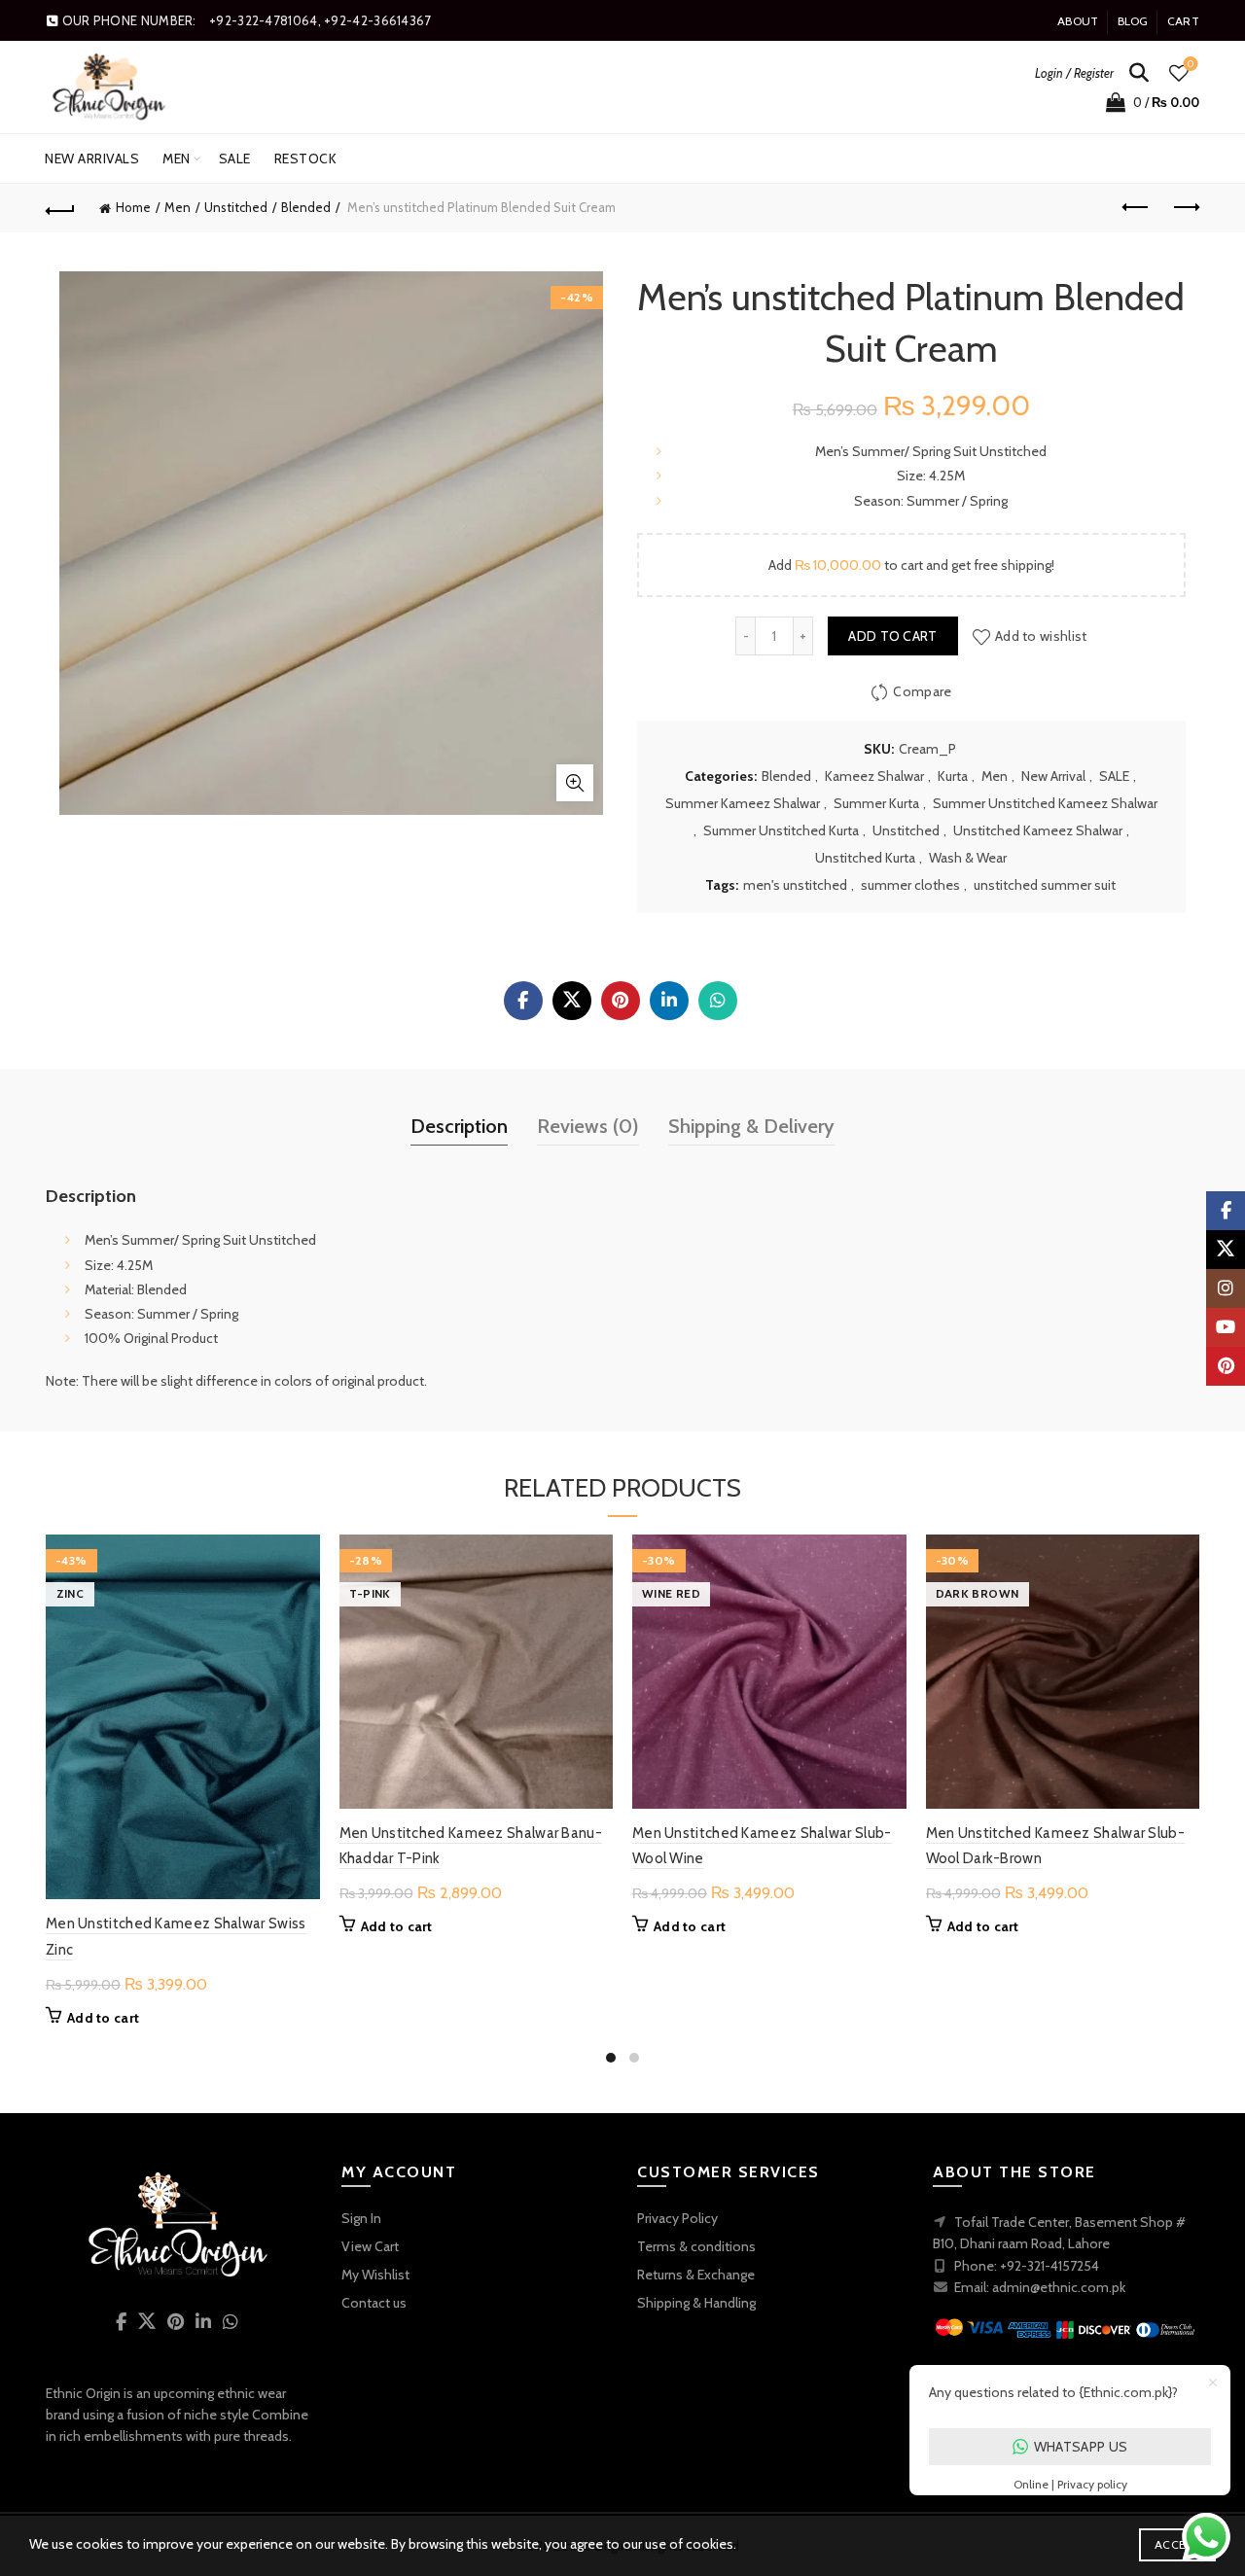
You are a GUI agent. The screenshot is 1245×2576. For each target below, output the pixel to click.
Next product (1185, 208)
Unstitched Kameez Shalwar (1038, 830)
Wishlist (1191, 64)
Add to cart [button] (103, 2018)
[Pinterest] (621, 1001)
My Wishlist (375, 2275)
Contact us (374, 2303)
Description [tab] (459, 1126)
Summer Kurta (876, 803)
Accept (1177, 2544)
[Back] (60, 208)
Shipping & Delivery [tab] (751, 1126)
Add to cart (892, 636)
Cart (1183, 21)
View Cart (370, 2246)
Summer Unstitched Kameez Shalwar (1045, 803)
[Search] (1139, 73)
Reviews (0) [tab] (588, 1126)
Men (177, 159)
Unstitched (236, 207)
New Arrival (1053, 776)
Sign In (361, 2218)
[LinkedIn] (669, 1001)
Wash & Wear (968, 858)
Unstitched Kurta (865, 858)
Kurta (953, 776)
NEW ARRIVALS (92, 159)
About (1078, 21)
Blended (306, 207)
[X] (572, 1001)
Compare (922, 691)
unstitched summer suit (1045, 885)
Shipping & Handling (696, 2303)
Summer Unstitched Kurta (781, 830)
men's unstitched (795, 885)
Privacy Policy (677, 2218)
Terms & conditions (696, 2246)
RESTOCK (306, 159)
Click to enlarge (575, 783)
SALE (235, 159)
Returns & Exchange (696, 2275)
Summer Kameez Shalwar (743, 803)
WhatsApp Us (1081, 2447)
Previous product (1136, 208)
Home (133, 207)
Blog (1133, 21)
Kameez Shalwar (874, 776)
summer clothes (910, 885)
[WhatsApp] (718, 1001)
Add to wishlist (1041, 636)
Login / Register (1074, 73)
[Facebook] (523, 1001)
